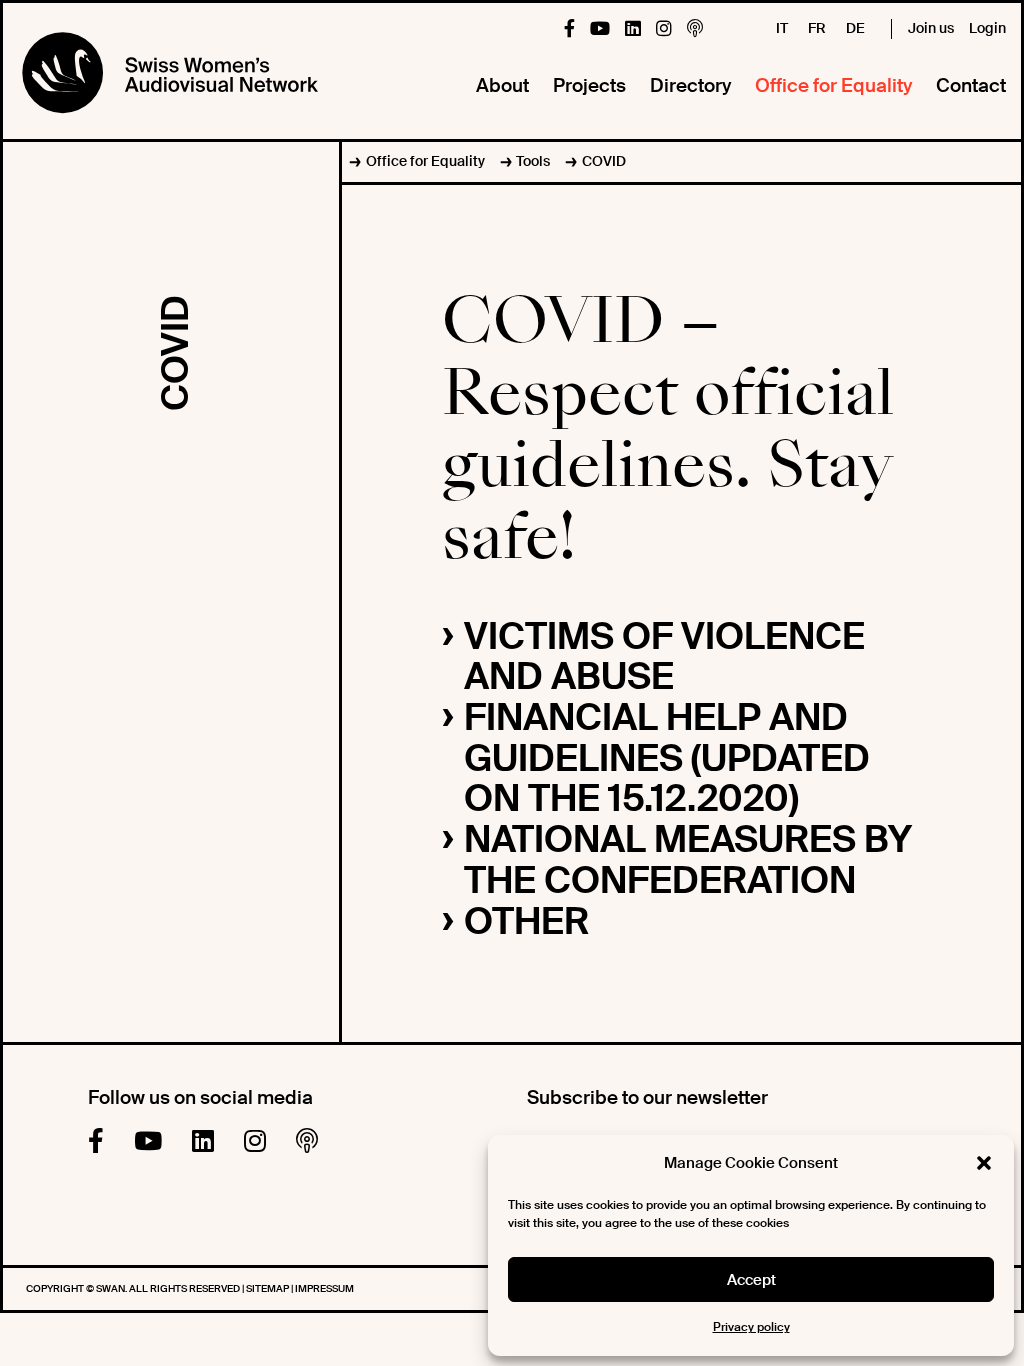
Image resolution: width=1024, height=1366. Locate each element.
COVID (603, 161)
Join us (931, 28)
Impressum (324, 1288)
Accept (751, 1280)
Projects (589, 85)
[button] (984, 1163)
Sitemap (268, 1288)
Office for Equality (833, 85)
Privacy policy (751, 1327)
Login (987, 28)
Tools (533, 161)
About (502, 85)
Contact (971, 85)
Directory (690, 85)
